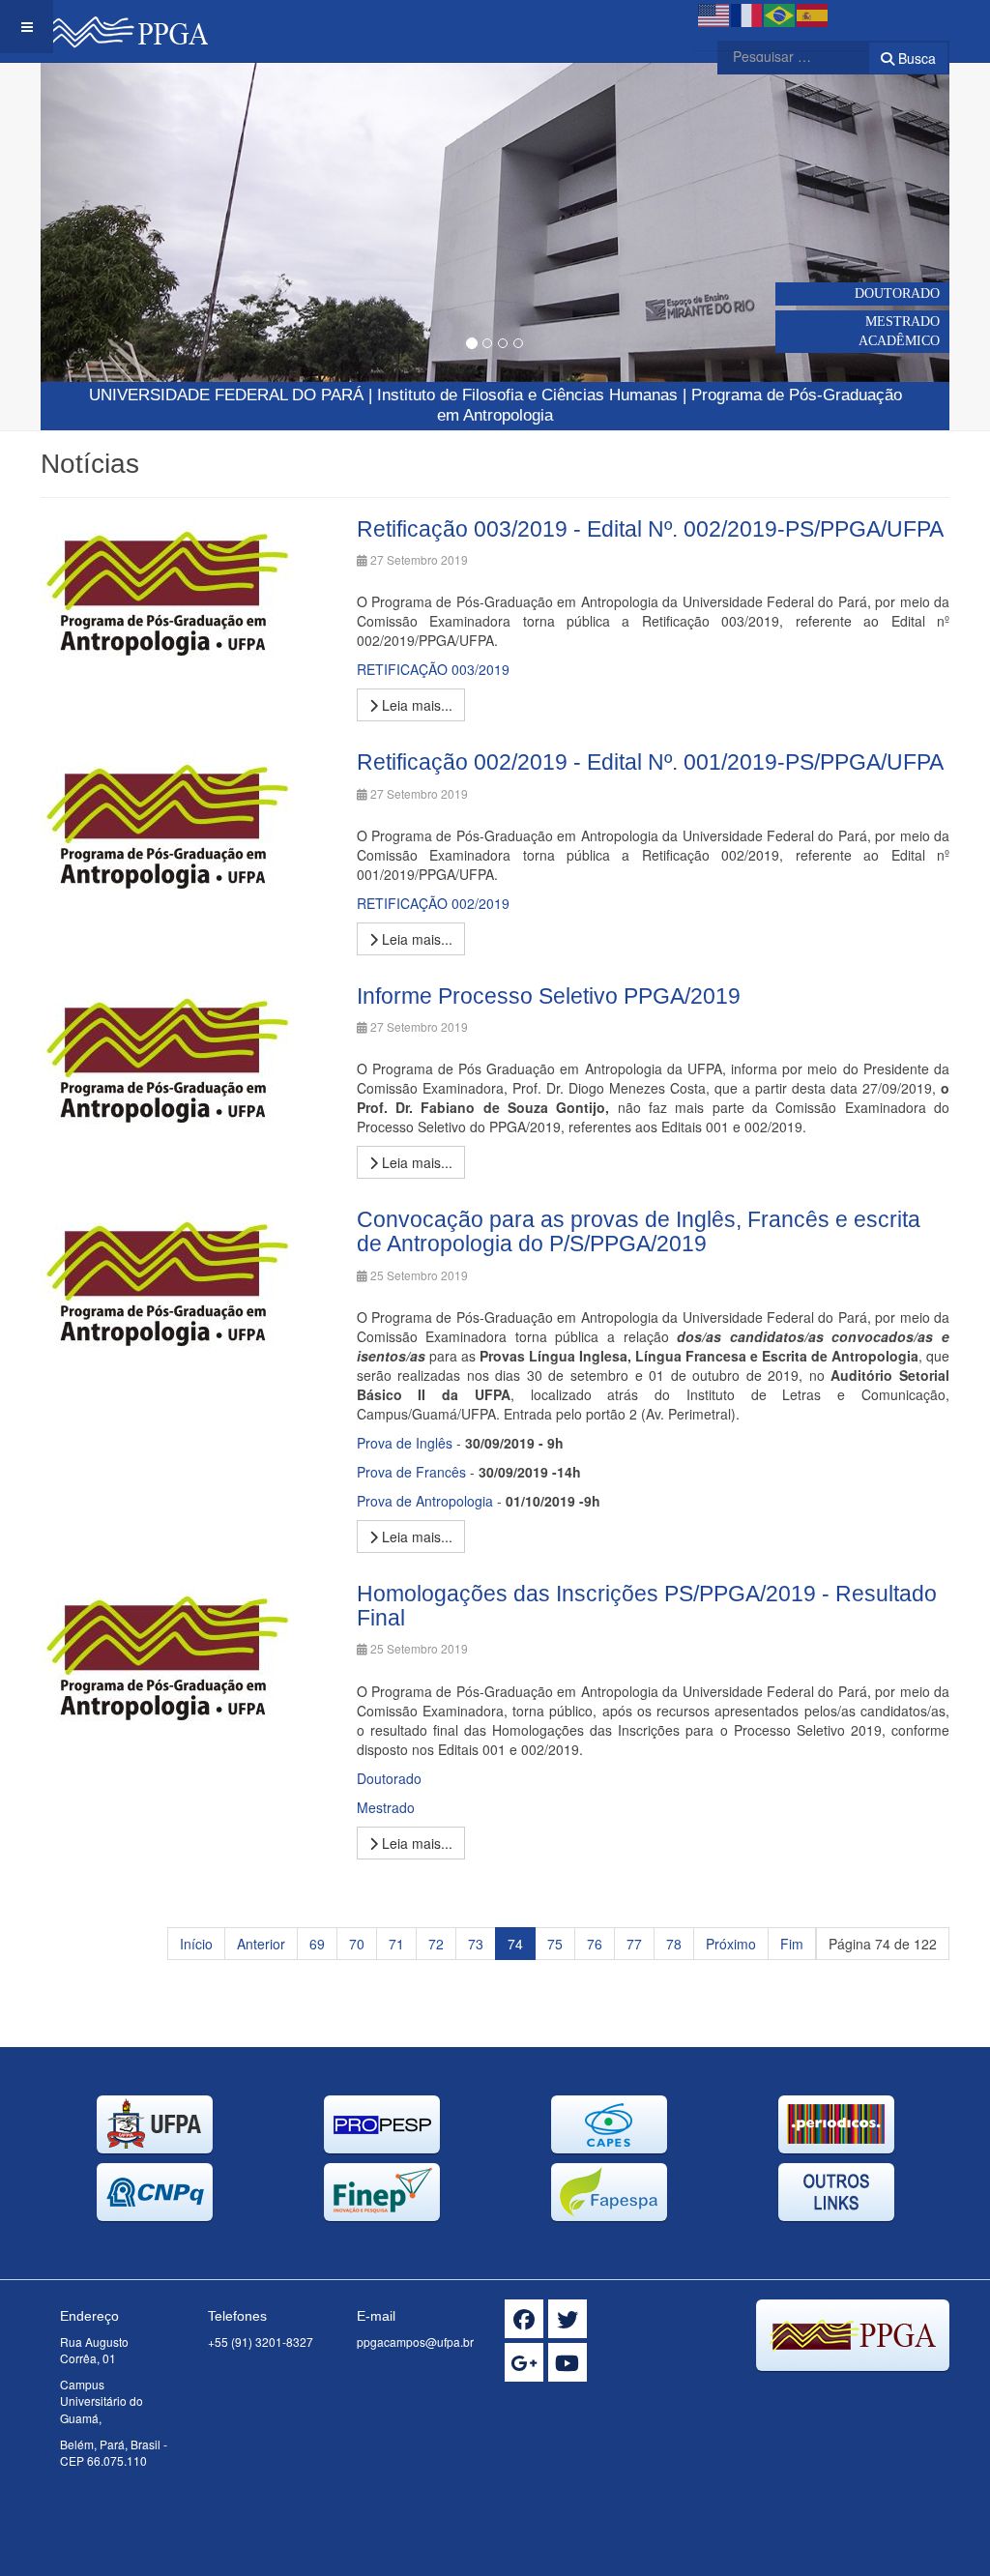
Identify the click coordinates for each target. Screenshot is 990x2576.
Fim (792, 1944)
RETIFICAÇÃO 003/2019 (433, 669)
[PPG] (124, 27)
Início (196, 1944)
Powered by (861, 2395)
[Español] (813, 14)
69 (317, 1944)
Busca (915, 58)
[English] (714, 14)
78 (674, 1944)
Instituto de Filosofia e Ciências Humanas (527, 395)
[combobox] (781, 56)
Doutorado (389, 1778)
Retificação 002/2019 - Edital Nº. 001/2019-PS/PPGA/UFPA (650, 762)
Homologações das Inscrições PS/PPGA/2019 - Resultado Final (647, 1606)
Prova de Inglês (405, 1443)
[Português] (780, 14)
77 (634, 1944)
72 (436, 1944)
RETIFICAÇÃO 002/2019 (433, 903)
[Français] (747, 14)
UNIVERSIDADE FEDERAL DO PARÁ (226, 395)
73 (476, 1944)
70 (357, 1944)
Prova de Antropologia (425, 1501)
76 (595, 1944)
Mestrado (386, 1807)
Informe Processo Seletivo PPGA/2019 (549, 996)
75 (555, 1944)
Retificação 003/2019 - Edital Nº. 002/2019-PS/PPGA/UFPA (650, 529)
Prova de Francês (411, 1472)
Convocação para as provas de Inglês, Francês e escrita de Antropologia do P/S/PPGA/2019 (639, 1231)
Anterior (261, 1944)
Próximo (731, 1944)
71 (396, 1944)
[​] (524, 2319)
